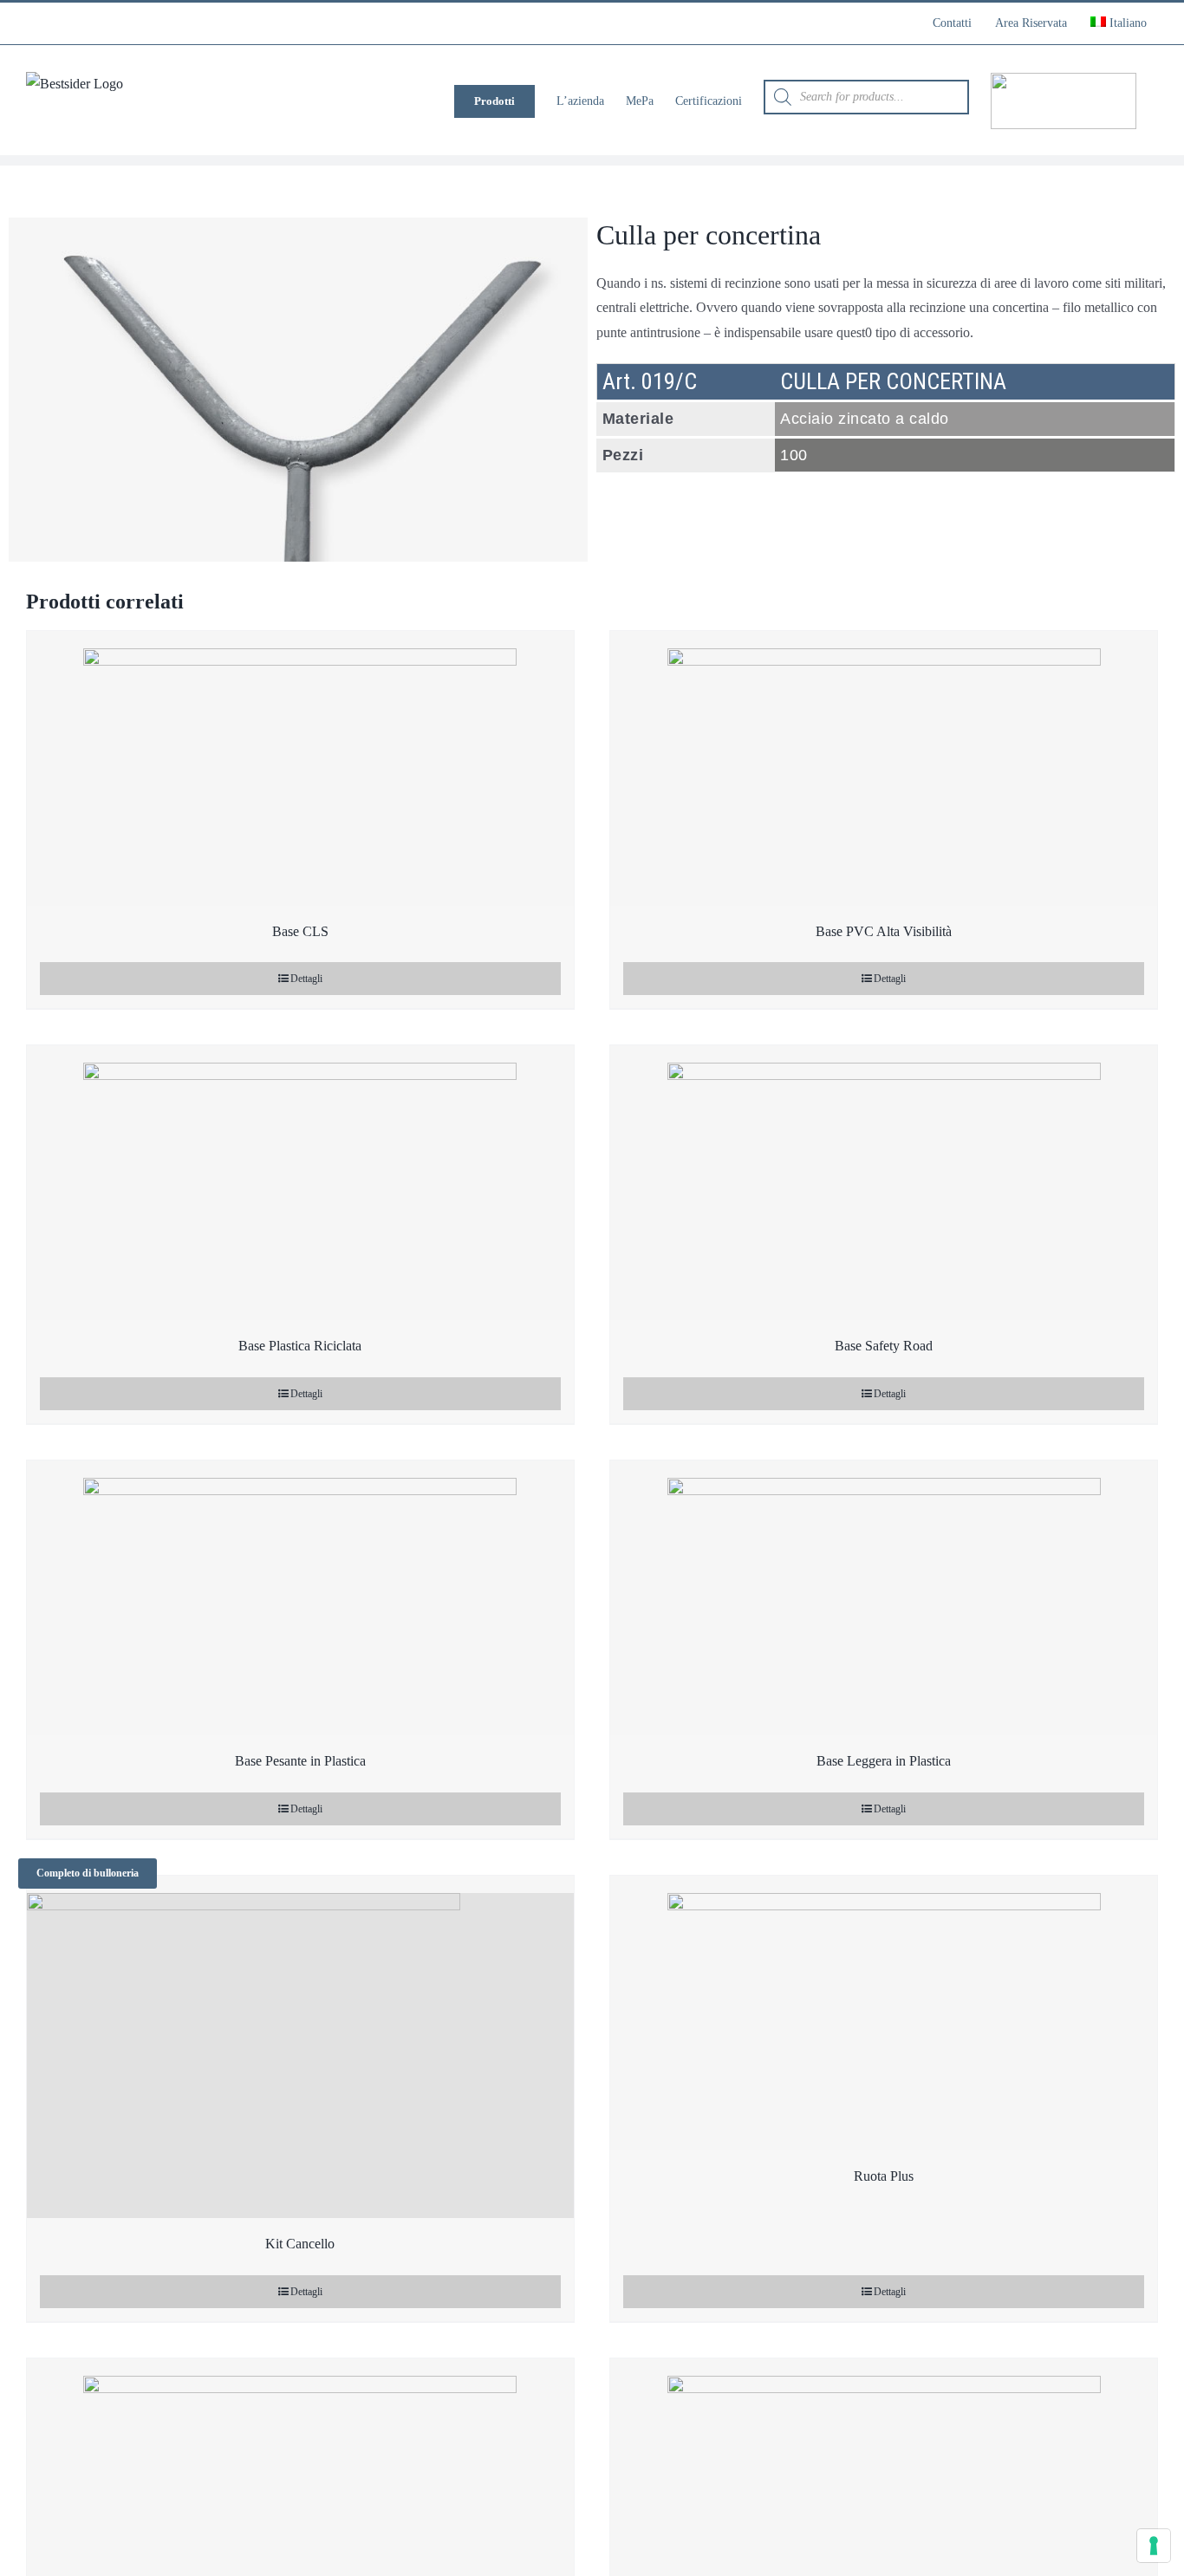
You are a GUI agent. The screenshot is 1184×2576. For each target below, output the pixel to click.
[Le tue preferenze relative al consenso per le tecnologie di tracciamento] (1154, 2546)
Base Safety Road (884, 1346)
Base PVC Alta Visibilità (884, 931)
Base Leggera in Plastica (884, 1761)
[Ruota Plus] (884, 2013)
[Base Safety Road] (884, 1183)
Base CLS (300, 931)
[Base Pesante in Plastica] (300, 1598)
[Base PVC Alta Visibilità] (884, 768)
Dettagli (306, 979)
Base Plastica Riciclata (300, 1346)
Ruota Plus (884, 2176)
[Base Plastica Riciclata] (300, 1183)
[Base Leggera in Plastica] (884, 1598)
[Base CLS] (300, 768)
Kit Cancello (300, 2244)
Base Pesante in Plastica (300, 1761)
